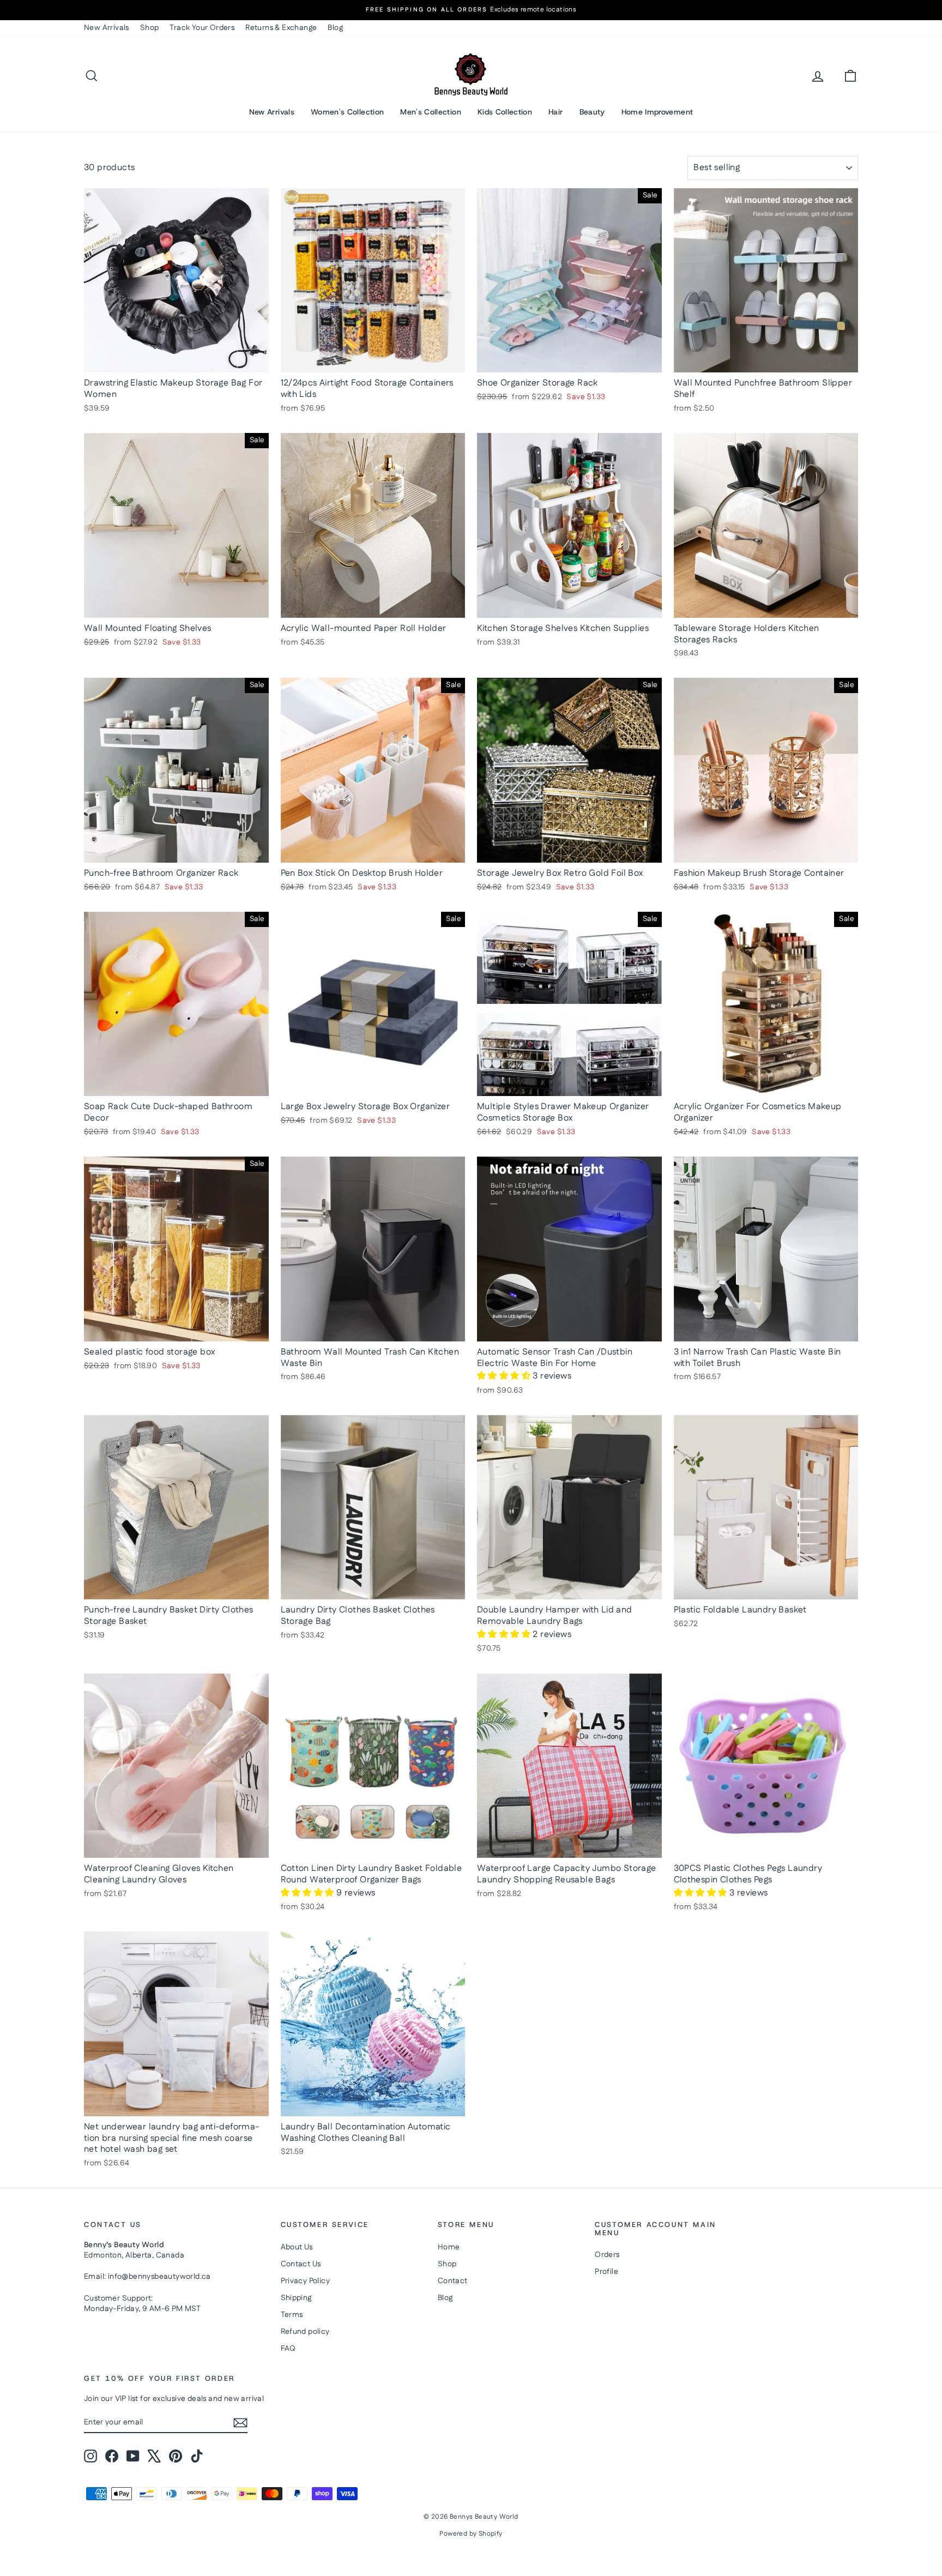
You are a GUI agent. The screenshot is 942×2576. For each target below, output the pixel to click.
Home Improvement (657, 112)
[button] (505, 1376)
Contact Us (301, 2264)
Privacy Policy (306, 2281)
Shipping (296, 2298)
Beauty (592, 112)
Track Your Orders (202, 28)
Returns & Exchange (281, 28)
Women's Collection (347, 112)
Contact (453, 2281)
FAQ (288, 2349)
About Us (297, 2247)
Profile (606, 2272)
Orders (607, 2255)
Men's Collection (431, 112)
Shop (150, 28)
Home (449, 2247)
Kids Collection (505, 112)
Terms (292, 2315)
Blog (335, 28)
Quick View (177, 361)
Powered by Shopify (471, 2534)
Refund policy (305, 2332)
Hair (555, 112)
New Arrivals (107, 28)
